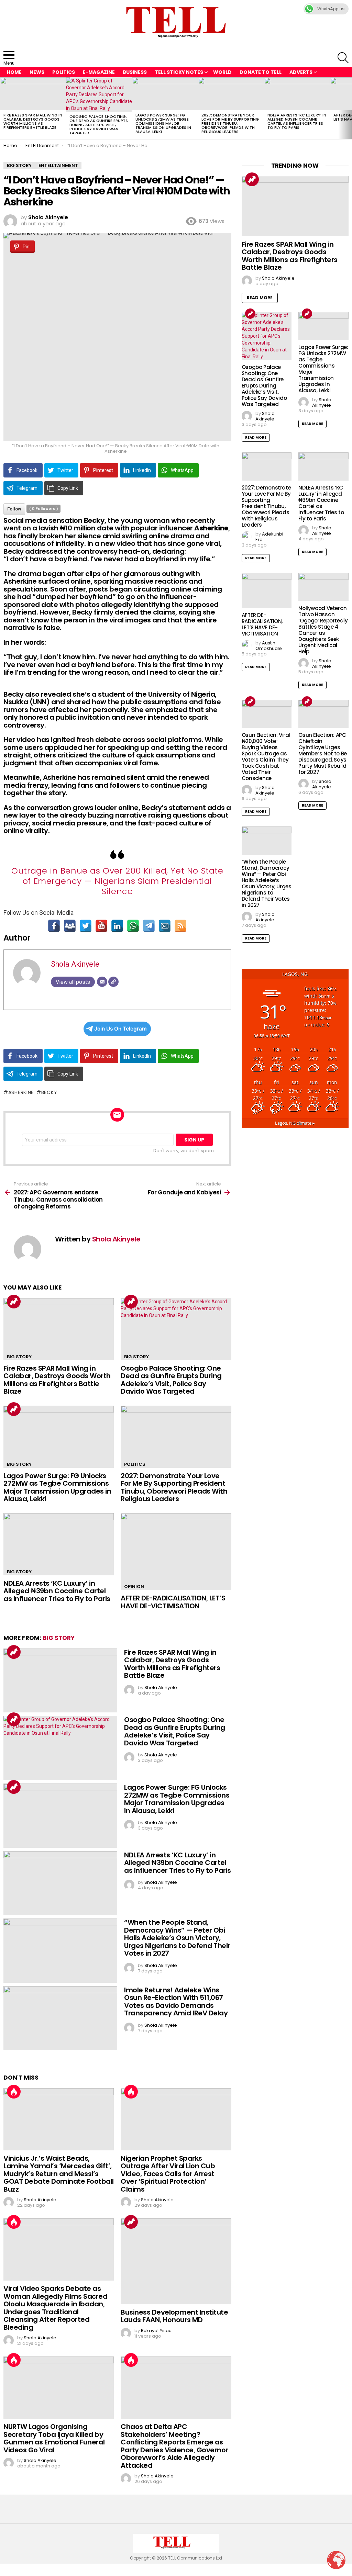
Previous (3, 108)
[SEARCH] (343, 58)
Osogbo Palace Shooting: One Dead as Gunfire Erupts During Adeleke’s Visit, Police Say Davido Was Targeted (99, 125)
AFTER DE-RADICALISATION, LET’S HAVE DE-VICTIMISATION (173, 1602)
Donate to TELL (261, 72)
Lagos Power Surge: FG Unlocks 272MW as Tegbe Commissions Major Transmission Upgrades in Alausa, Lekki (163, 123)
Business (135, 72)
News (37, 72)
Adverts (301, 72)
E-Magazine (99, 72)
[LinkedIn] (117, 926)
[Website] (113, 982)
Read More (260, 298)
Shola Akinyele (75, 964)
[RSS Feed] (180, 926)
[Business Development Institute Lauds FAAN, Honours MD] (176, 2261)
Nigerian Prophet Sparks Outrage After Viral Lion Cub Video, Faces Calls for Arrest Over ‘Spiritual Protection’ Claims (168, 2174)
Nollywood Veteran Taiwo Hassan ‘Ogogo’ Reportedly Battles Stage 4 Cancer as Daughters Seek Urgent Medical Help (323, 630)
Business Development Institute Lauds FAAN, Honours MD (174, 2316)
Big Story (19, 1357)
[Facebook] (54, 926)
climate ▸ (295, 1123)
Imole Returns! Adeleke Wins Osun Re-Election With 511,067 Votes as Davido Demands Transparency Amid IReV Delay (176, 2002)
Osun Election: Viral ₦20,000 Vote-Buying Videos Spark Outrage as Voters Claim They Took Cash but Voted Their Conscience (266, 757)
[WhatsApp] (133, 926)
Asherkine (21, 1092)
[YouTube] (101, 926)
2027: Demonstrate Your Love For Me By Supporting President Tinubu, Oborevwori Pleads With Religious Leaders (230, 123)
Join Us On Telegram (120, 1029)
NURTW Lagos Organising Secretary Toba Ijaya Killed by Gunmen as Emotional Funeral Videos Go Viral (54, 2438)
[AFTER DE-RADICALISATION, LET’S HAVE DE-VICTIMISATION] (176, 1552)
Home (14, 72)
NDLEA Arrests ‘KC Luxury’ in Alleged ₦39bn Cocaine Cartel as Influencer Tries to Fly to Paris (297, 121)
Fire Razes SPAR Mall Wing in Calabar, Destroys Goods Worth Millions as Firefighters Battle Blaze (33, 121)
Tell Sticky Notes (179, 72)
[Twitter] (86, 926)
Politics (64, 72)
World (222, 72)
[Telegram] (149, 926)
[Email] (165, 926)
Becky (49, 1092)
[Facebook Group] (70, 926)
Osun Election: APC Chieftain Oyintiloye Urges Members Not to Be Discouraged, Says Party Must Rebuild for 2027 (323, 753)
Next (349, 108)
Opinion (134, 1587)
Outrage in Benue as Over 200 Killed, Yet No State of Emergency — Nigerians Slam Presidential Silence (117, 881)
